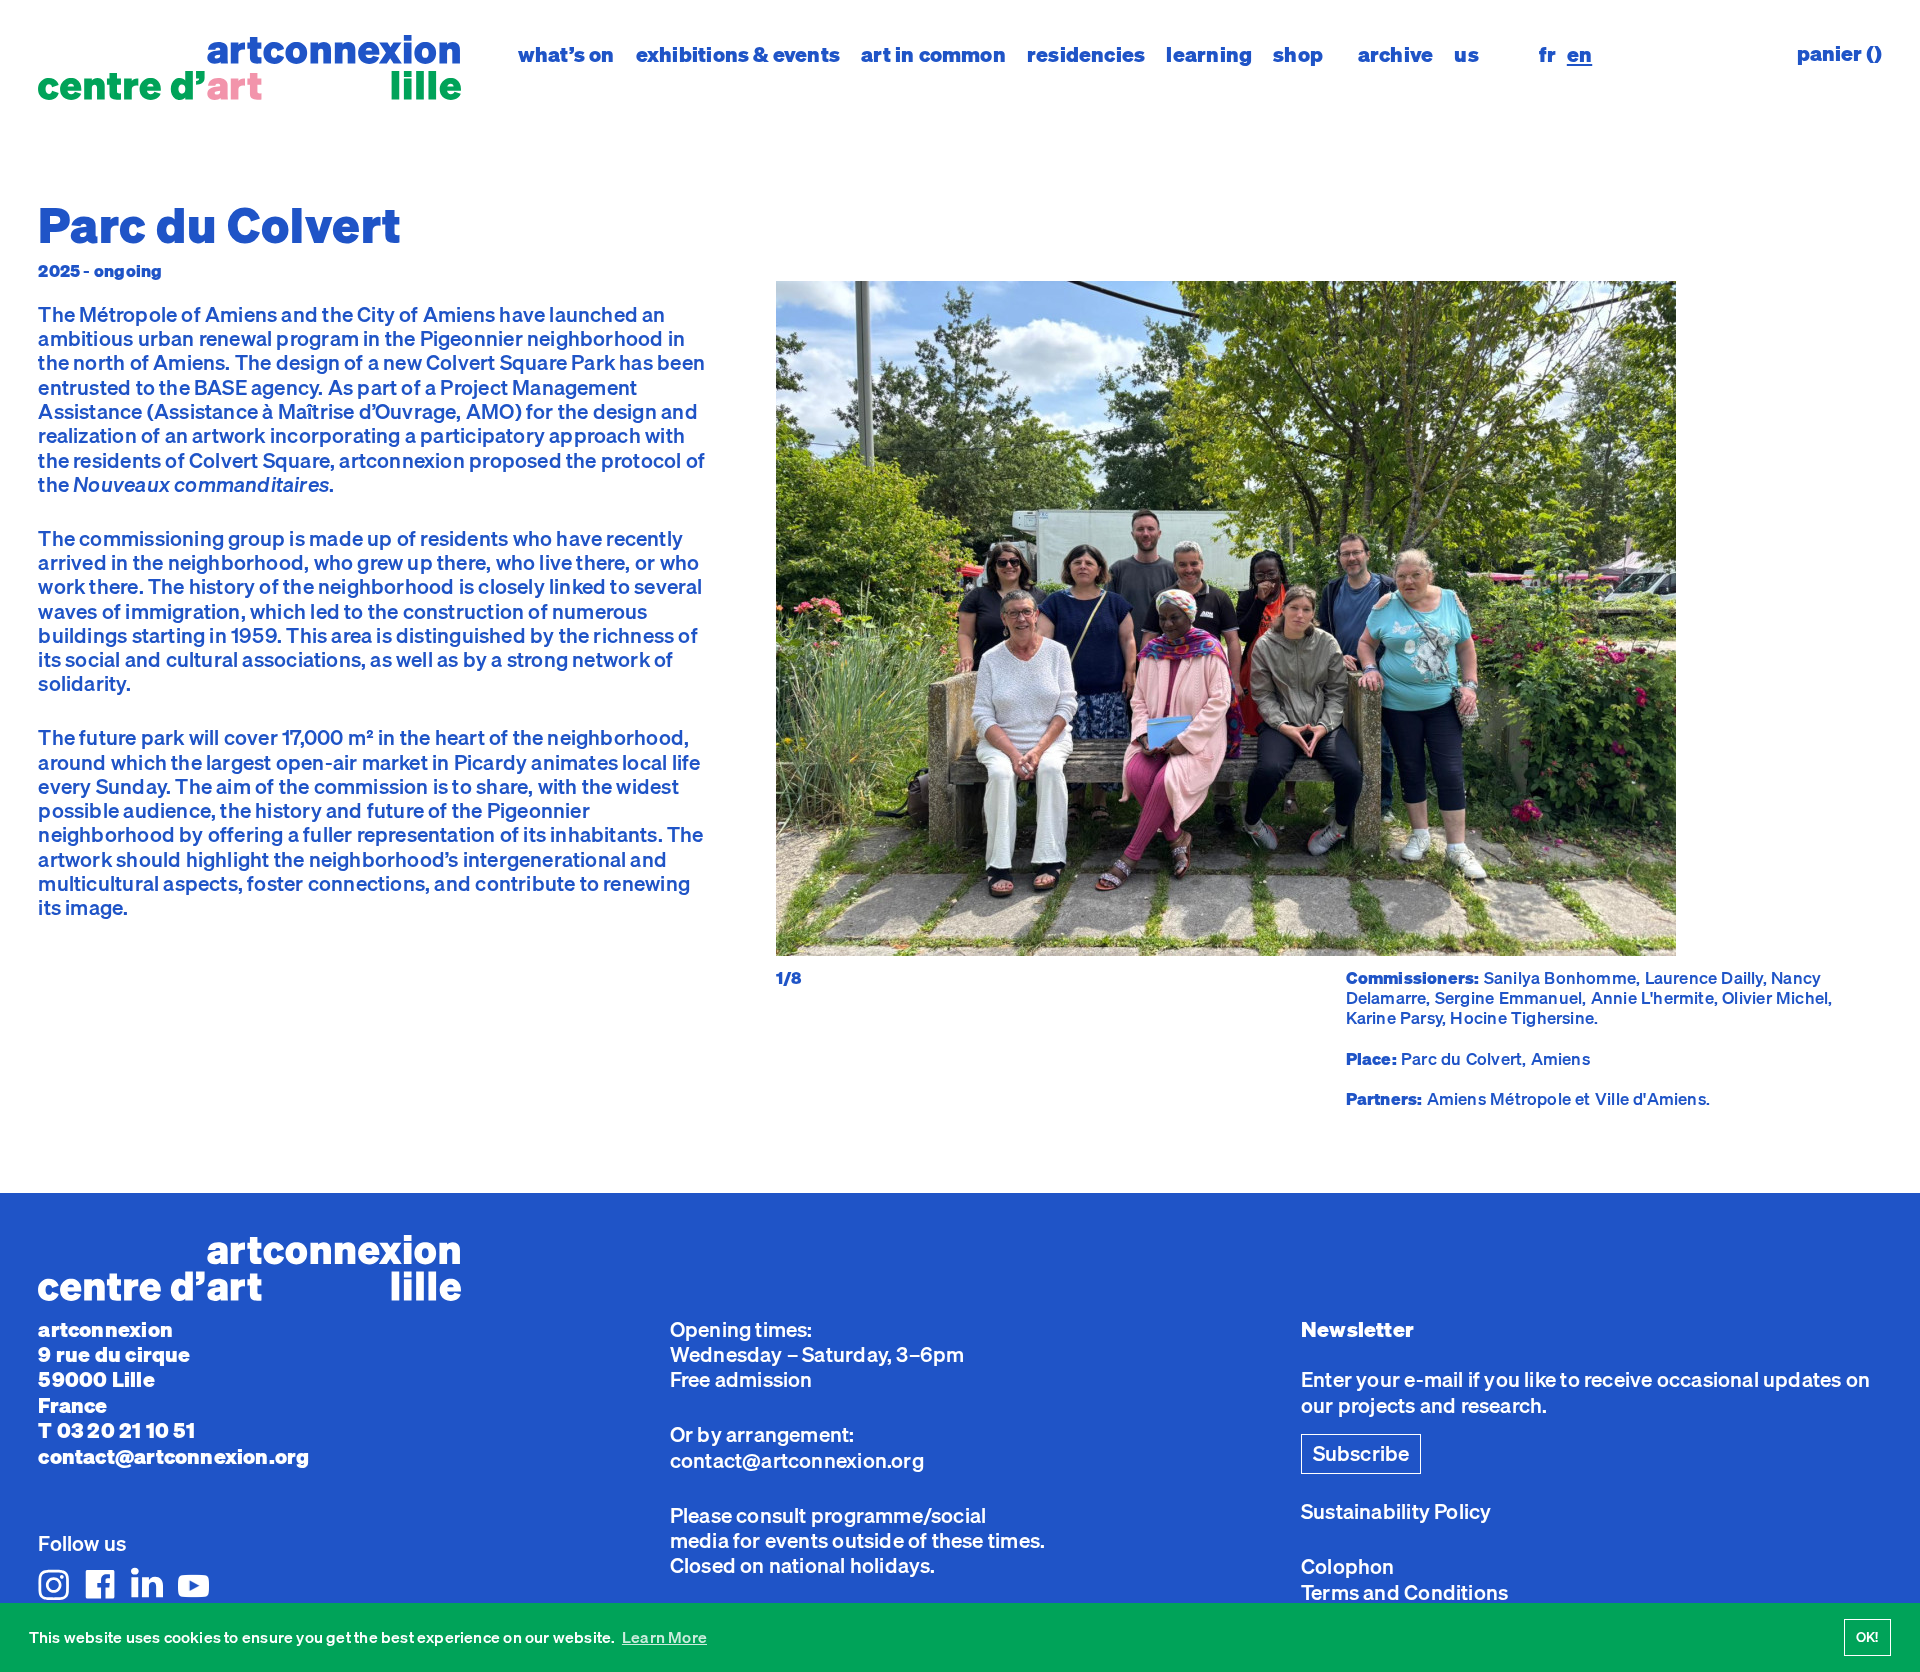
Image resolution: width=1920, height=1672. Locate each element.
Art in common (933, 54)
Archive (1395, 54)
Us (1466, 54)
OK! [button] (1867, 1636)
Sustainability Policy (1396, 1511)
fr (1547, 54)
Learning (1209, 54)
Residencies (1086, 54)
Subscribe (1361, 1453)
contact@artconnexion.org (173, 1456)
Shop (1298, 54)
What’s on (566, 54)
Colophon (1348, 1566)
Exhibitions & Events (738, 54)
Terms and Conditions (1404, 1592)
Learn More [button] (664, 1637)
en (1579, 54)
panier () (1839, 53)
